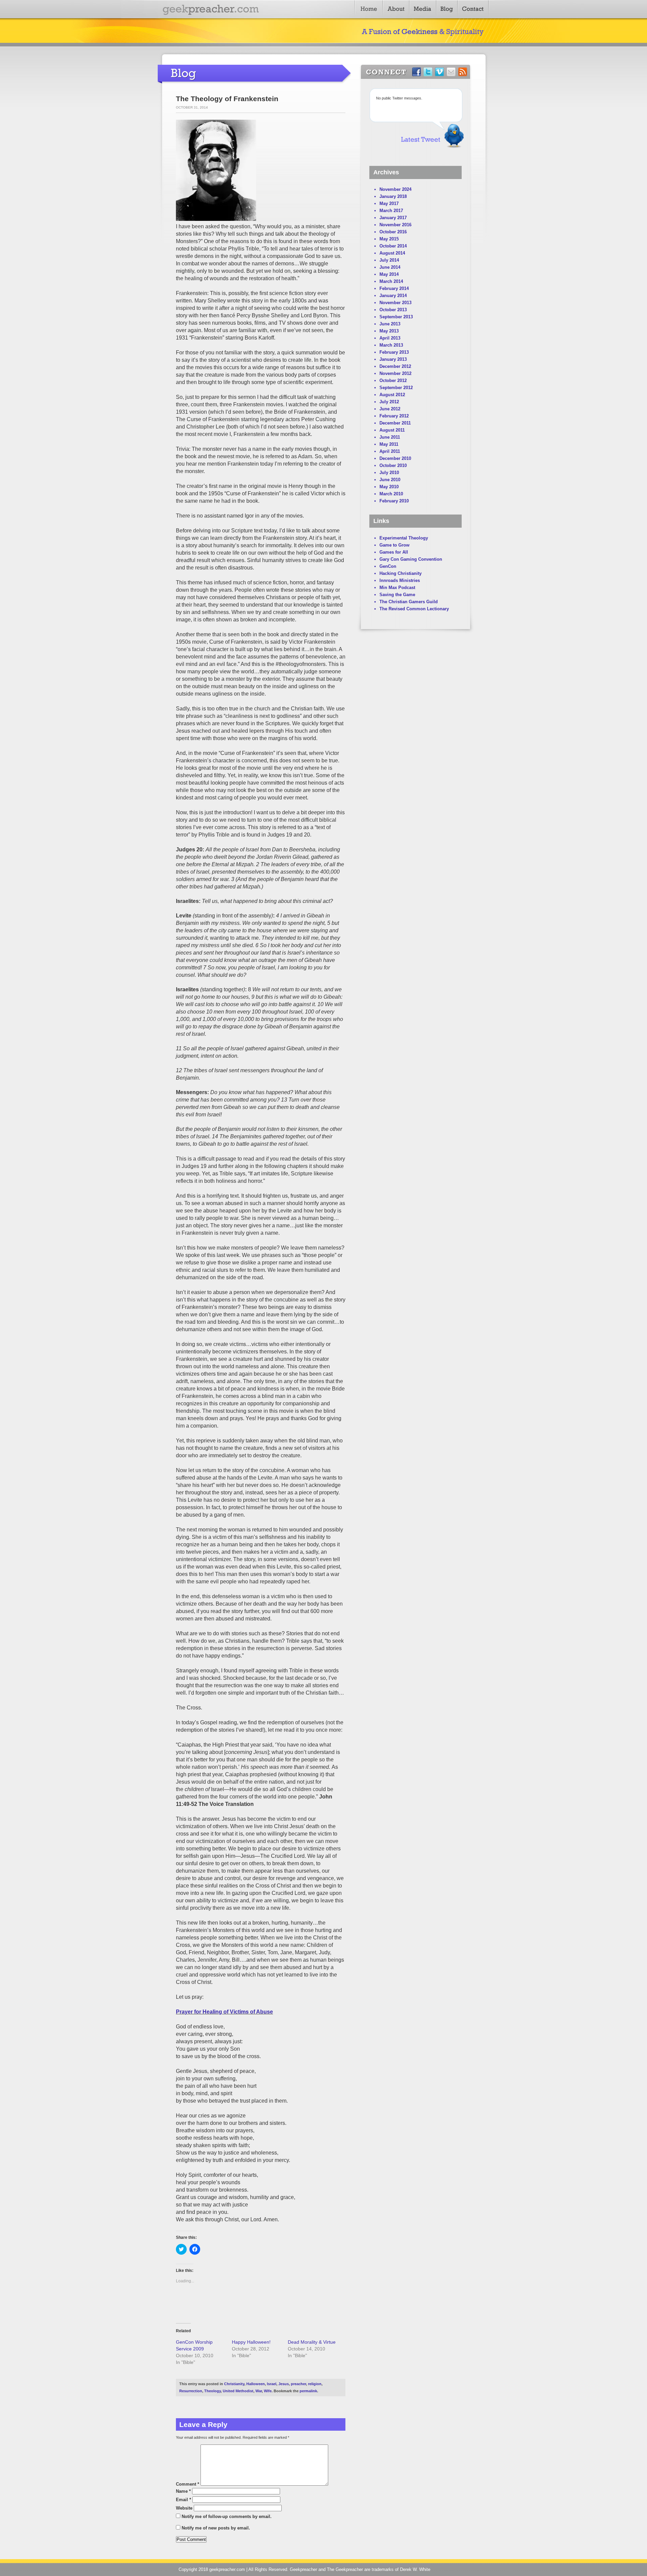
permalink (308, 2391)
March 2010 (391, 494)
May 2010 (389, 487)
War (259, 2391)
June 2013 (390, 324)
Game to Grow (394, 545)
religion (315, 2384)
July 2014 (389, 260)
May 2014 (389, 274)
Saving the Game (397, 595)
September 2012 (396, 388)
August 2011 (392, 430)
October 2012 (393, 380)
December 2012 (395, 366)
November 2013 (395, 303)
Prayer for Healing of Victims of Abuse (224, 2012)
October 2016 (393, 232)
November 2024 (395, 189)
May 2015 (389, 239)
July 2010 (389, 473)
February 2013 (394, 352)
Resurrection (191, 2391)
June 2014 (390, 267)
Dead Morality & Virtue (312, 2342)
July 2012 (389, 402)
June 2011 (390, 437)
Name (183, 2491)
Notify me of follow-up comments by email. (227, 2516)
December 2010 (395, 458)
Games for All (394, 552)
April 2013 (390, 338)
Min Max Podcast (397, 588)
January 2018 (393, 196)
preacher (298, 2384)
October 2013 (393, 310)
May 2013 (389, 331)
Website (184, 2508)
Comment (188, 2484)
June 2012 (390, 409)
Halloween (256, 2384)
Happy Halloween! (251, 2342)
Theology (212, 2391)
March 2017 (391, 211)
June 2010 (390, 480)
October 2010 (393, 465)
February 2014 (394, 288)
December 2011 (395, 423)
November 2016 (395, 225)
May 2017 (389, 203)
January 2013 (393, 359)
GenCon (388, 566)
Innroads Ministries (400, 580)
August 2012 (392, 395)
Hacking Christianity (400, 573)
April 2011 (390, 451)
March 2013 (391, 345)
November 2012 (395, 373)
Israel (272, 2384)
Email (183, 2500)
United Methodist (238, 2391)
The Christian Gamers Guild (409, 602)
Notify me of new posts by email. (216, 2528)
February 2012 (394, 416)
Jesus (284, 2384)
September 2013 (396, 317)
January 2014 (393, 296)
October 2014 (393, 246)
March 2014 (391, 281)
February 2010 (394, 501)
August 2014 (392, 253)
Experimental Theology (404, 538)
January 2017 (393, 218)
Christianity (234, 2384)
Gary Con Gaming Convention (411, 559)
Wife (268, 2391)
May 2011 (389, 444)
